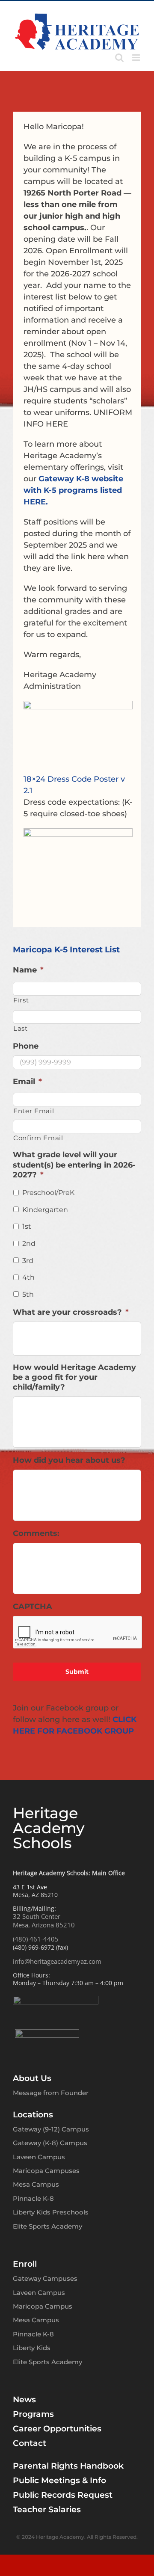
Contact (30, 2443)
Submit (77, 1672)
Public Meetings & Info (59, 2480)
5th (28, 1294)
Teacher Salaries (47, 2509)
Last (21, 1029)
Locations (33, 2115)
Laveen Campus (39, 2157)
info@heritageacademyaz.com (57, 1961)
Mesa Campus (36, 2184)
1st (27, 1226)
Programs (33, 2414)
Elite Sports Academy (47, 2226)
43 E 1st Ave (30, 1887)
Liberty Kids (32, 2348)
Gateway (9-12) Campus (51, 2129)
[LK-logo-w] (47, 2033)
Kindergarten (45, 1210)
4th (28, 1277)
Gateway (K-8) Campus (50, 2143)
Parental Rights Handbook (68, 2466)
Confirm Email (38, 1138)
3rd (28, 1261)
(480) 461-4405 (36, 1939)
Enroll (25, 2264)
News (24, 2400)
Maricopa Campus (43, 2306)
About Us (32, 2078)
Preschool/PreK (48, 1193)
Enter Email (34, 1111)
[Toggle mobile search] (119, 58)
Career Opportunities (57, 2429)
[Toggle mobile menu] (137, 58)
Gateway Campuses (45, 2278)
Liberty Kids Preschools (51, 2212)
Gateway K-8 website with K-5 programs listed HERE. (73, 490)
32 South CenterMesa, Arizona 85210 (44, 1921)
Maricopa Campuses (46, 2171)
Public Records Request (63, 2495)
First (21, 1000)
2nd (29, 1244)
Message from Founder (51, 2093)
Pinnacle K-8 (33, 2198)
